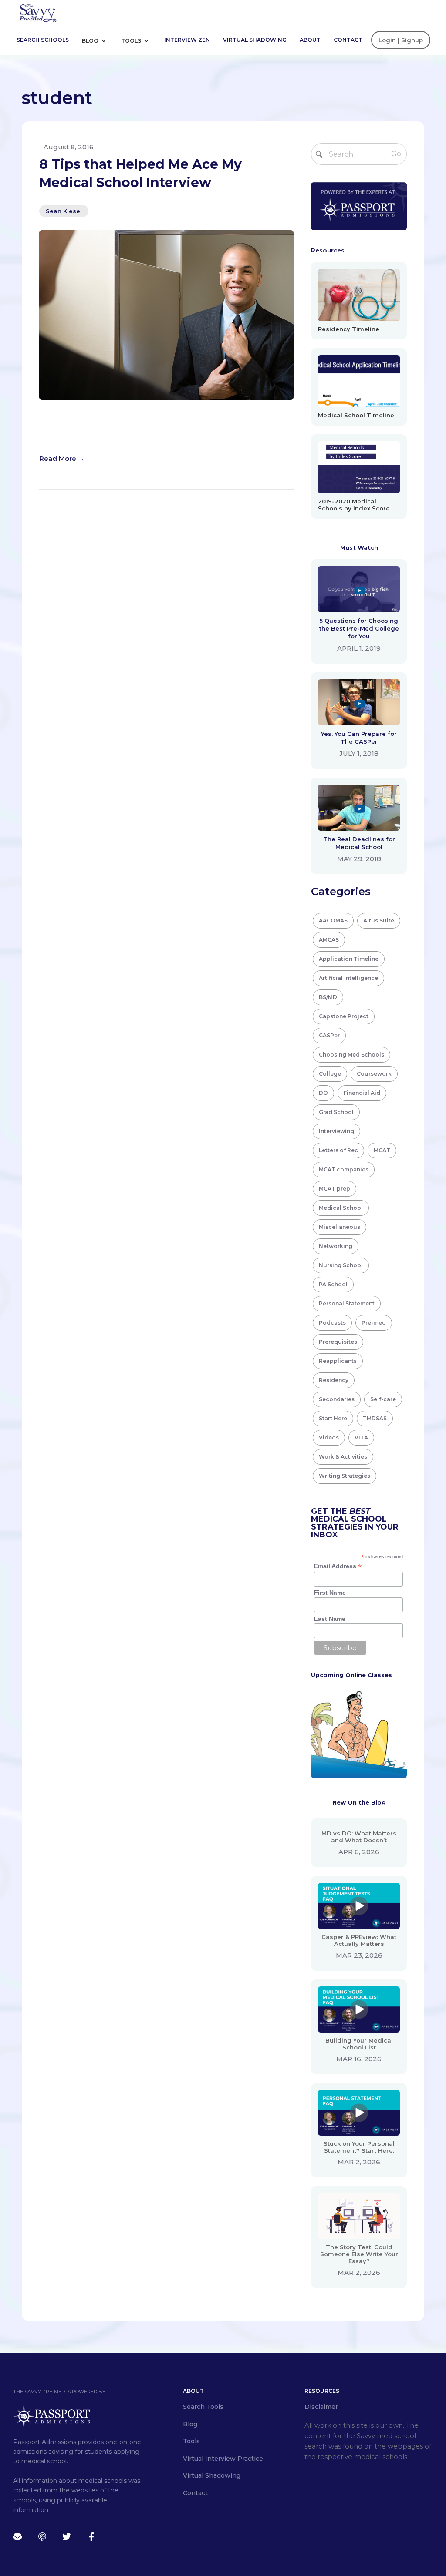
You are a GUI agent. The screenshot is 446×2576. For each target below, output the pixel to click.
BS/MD (328, 997)
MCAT (382, 1150)
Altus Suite (379, 921)
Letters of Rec (338, 1150)
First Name (330, 1593)
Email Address (338, 1566)
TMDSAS (375, 1418)
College (330, 1074)
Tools (132, 41)
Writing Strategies (345, 1476)
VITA (361, 1437)
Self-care (383, 1399)
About (310, 40)
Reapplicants (338, 1361)
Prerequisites (338, 1342)
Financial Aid (362, 1093)
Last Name (330, 1619)
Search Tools (203, 2407)
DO (323, 1093)
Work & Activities (343, 1457)
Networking (336, 1246)
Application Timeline (349, 959)
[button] (97, 40)
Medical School (341, 1208)
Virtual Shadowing (255, 40)
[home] (37, 12)
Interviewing (336, 1131)
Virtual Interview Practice (223, 2459)
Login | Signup (401, 40)
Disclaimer (321, 2407)
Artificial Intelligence (348, 978)
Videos (329, 1437)
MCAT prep (334, 1189)
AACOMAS (333, 921)
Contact (348, 40)
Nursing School (341, 1265)
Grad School (336, 1112)
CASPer (329, 1035)
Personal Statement (347, 1303)
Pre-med (374, 1323)
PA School (333, 1284)
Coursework (374, 1074)
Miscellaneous (340, 1227)
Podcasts (332, 1323)
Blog (91, 41)
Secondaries (337, 1399)
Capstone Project (344, 1016)
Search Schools (43, 40)
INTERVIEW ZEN (187, 40)
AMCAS (329, 940)
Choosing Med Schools (351, 1055)
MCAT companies (344, 1169)
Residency (334, 1380)
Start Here (333, 1418)
